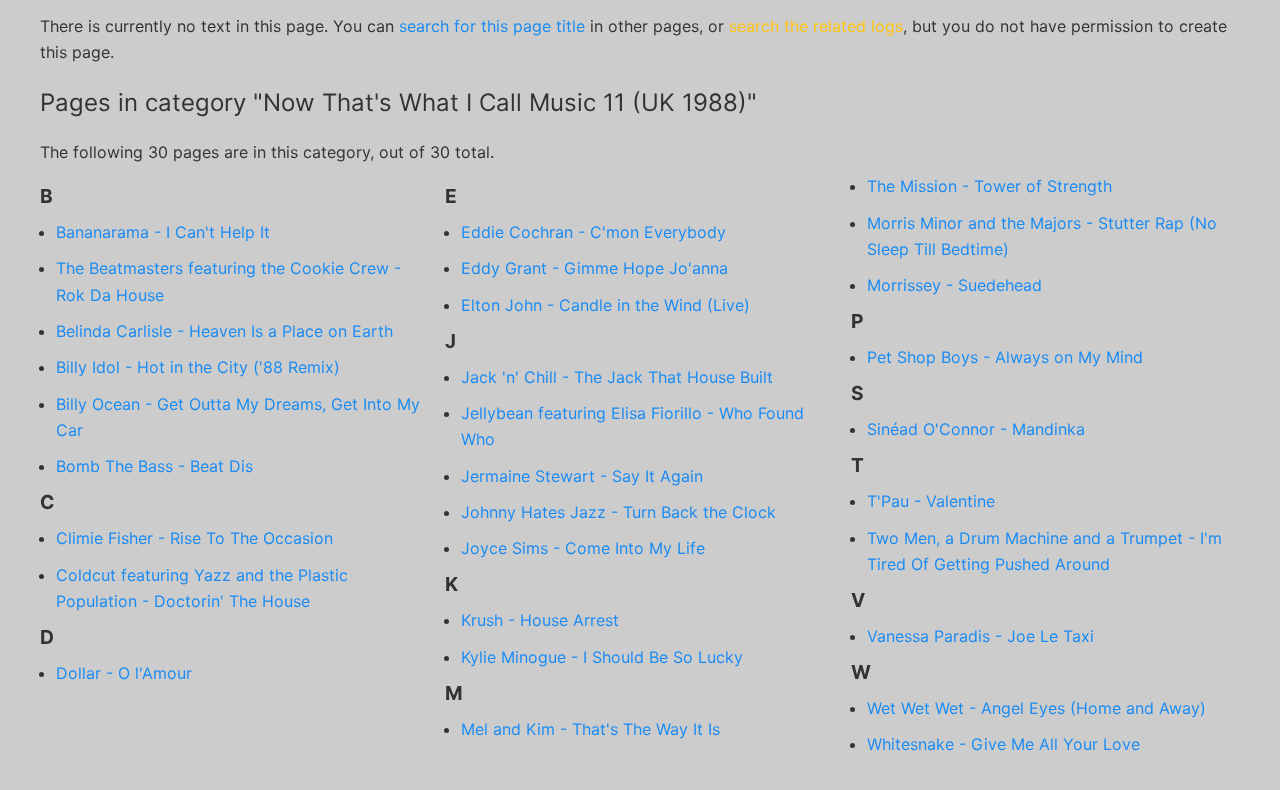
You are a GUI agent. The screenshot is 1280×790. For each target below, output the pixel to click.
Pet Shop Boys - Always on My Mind (1005, 357)
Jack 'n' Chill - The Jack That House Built (617, 377)
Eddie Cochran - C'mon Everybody (593, 232)
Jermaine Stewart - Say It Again (582, 476)
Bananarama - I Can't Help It (163, 232)
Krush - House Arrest (540, 620)
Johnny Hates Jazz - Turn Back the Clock (618, 512)
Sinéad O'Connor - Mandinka (976, 429)
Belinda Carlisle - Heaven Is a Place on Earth (224, 331)
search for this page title (492, 26)
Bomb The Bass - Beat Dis (154, 466)
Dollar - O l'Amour (124, 673)
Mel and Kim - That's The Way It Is (590, 729)
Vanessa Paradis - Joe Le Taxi (980, 636)
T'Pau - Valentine (931, 501)
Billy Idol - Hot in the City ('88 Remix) (198, 367)
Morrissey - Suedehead (954, 285)
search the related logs (816, 26)
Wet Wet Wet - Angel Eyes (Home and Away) (1036, 708)
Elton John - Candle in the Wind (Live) (605, 305)
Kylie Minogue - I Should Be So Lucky (602, 657)
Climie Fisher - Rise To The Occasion (194, 538)
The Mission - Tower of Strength (989, 186)
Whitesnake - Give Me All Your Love (1003, 744)
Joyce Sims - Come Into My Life (583, 548)
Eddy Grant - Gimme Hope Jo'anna (594, 268)
